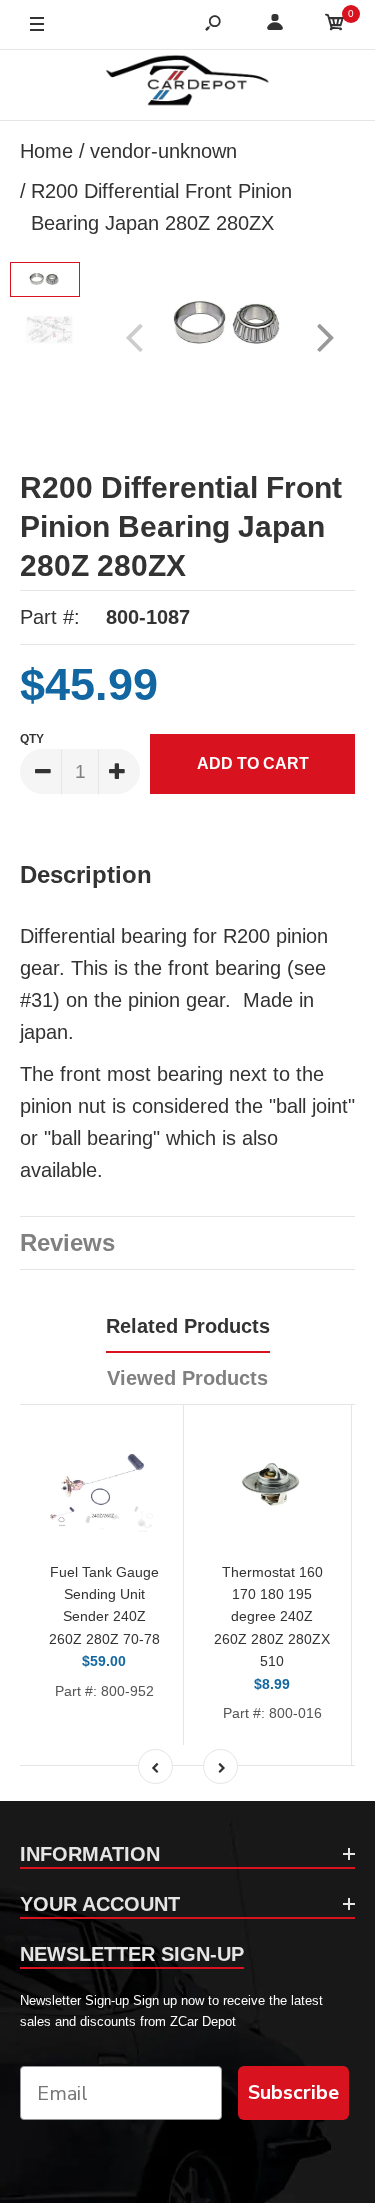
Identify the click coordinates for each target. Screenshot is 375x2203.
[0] (335, 25)
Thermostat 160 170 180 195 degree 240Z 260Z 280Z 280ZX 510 (272, 1617)
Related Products (188, 1326)
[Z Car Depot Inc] (187, 85)
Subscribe (293, 2092)
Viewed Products (187, 1378)
